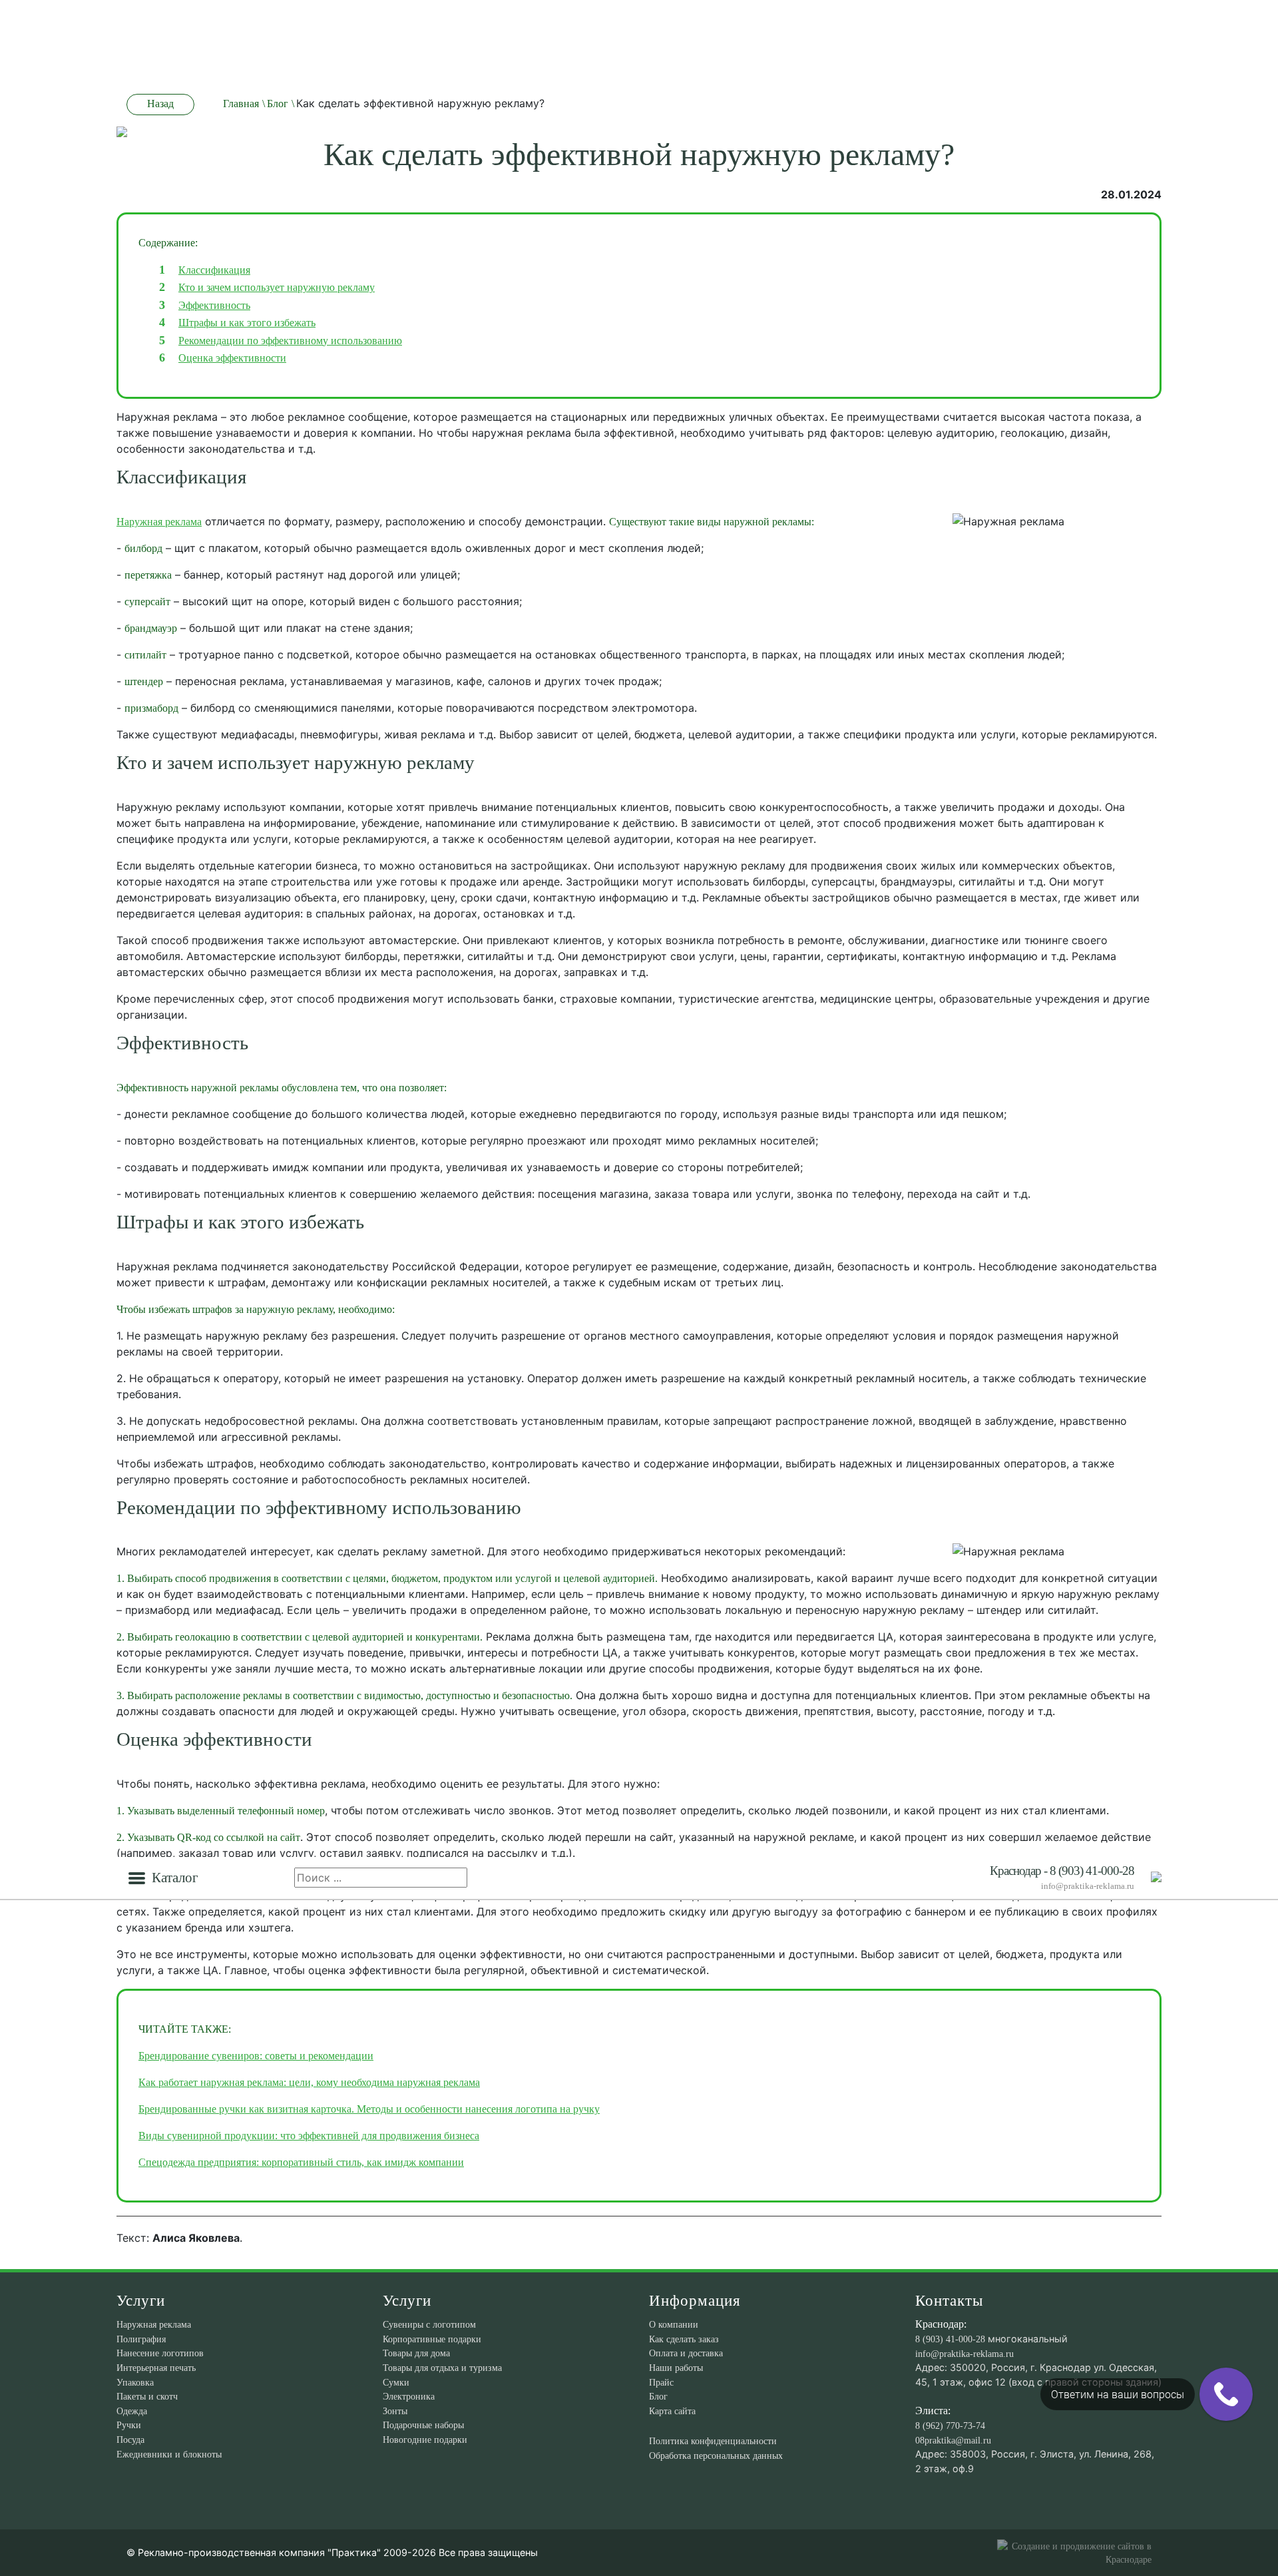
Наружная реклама (159, 522)
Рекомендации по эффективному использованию (290, 341)
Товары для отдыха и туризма (442, 2368)
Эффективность (214, 305)
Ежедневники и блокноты (169, 2454)
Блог (658, 2396)
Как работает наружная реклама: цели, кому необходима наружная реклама (309, 2082)
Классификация (214, 270)
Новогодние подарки (425, 2440)
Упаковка (135, 2382)
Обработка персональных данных (716, 2455)
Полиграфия (141, 2339)
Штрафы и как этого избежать (247, 323)
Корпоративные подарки (432, 2339)
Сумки (396, 2382)
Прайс (661, 2382)
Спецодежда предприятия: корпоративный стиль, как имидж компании (301, 2162)
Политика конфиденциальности (713, 2441)
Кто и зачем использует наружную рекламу (277, 287)
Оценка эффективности (232, 358)
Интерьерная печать (156, 2368)
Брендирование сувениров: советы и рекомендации (256, 2056)
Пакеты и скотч (147, 2396)
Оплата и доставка (686, 2353)
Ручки (129, 2425)
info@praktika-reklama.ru (1088, 1886)
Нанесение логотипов (160, 2353)
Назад (160, 104)
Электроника (409, 2396)
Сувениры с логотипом (429, 2324)
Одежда (132, 2411)
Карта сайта (672, 2411)
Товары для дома (416, 2353)
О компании (674, 2324)
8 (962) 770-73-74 (950, 2426)
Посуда (130, 2440)
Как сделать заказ (684, 2339)
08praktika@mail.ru (953, 2440)
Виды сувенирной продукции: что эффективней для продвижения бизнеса (309, 2136)
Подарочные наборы (423, 2425)
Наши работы (676, 2368)
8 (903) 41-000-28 (950, 2339)
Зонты (395, 2411)
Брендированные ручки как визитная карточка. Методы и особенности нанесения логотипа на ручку (369, 2109)
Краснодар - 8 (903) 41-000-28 (1062, 1871)
